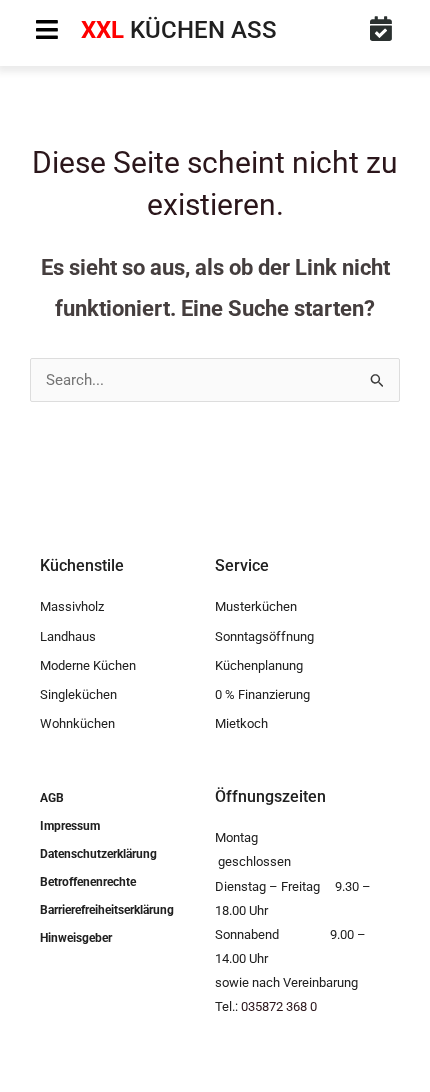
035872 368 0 (279, 1006)
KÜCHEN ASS (179, 30)
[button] (47, 30)
